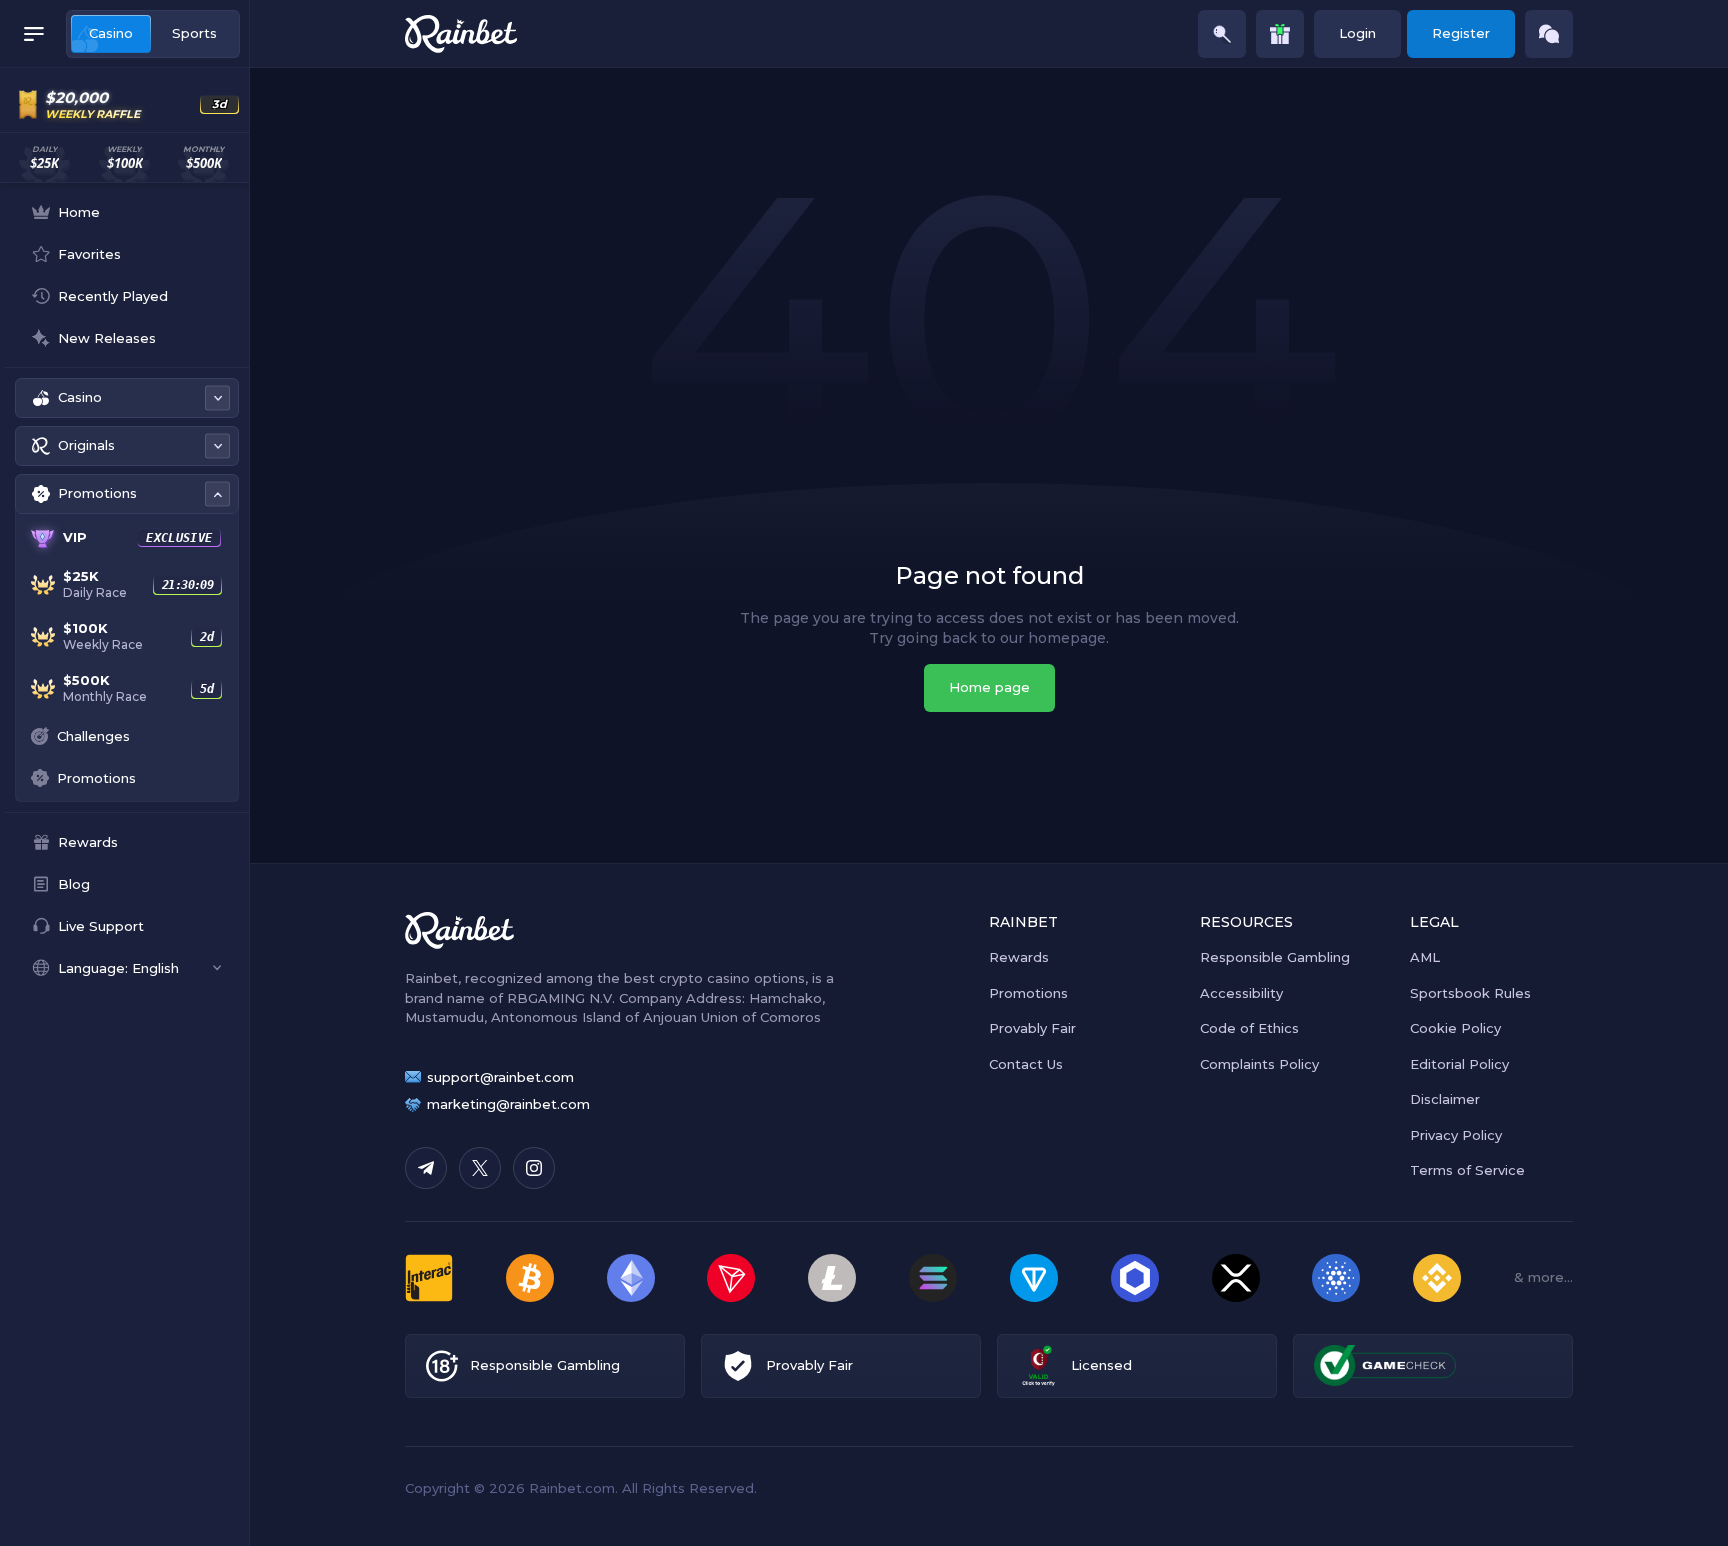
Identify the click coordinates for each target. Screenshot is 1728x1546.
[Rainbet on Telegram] (426, 1168)
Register (1461, 33)
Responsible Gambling (1275, 957)
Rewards (1019, 957)
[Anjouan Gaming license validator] (1038, 1365)
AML (1425, 957)
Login (1357, 33)
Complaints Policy (1259, 1064)
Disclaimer (1445, 1099)
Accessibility (1241, 993)
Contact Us (1026, 1064)
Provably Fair (1032, 1028)
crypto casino (704, 978)
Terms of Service (1467, 1170)
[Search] (1222, 34)
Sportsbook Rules (1470, 993)
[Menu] (34, 34)
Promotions (1028, 993)
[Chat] (1549, 34)
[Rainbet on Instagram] (534, 1168)
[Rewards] (1280, 34)
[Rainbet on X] (480, 1168)
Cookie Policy (1455, 1028)
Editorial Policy (1459, 1064)
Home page (989, 687)
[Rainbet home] (461, 34)
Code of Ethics (1249, 1028)
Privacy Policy (1456, 1135)
